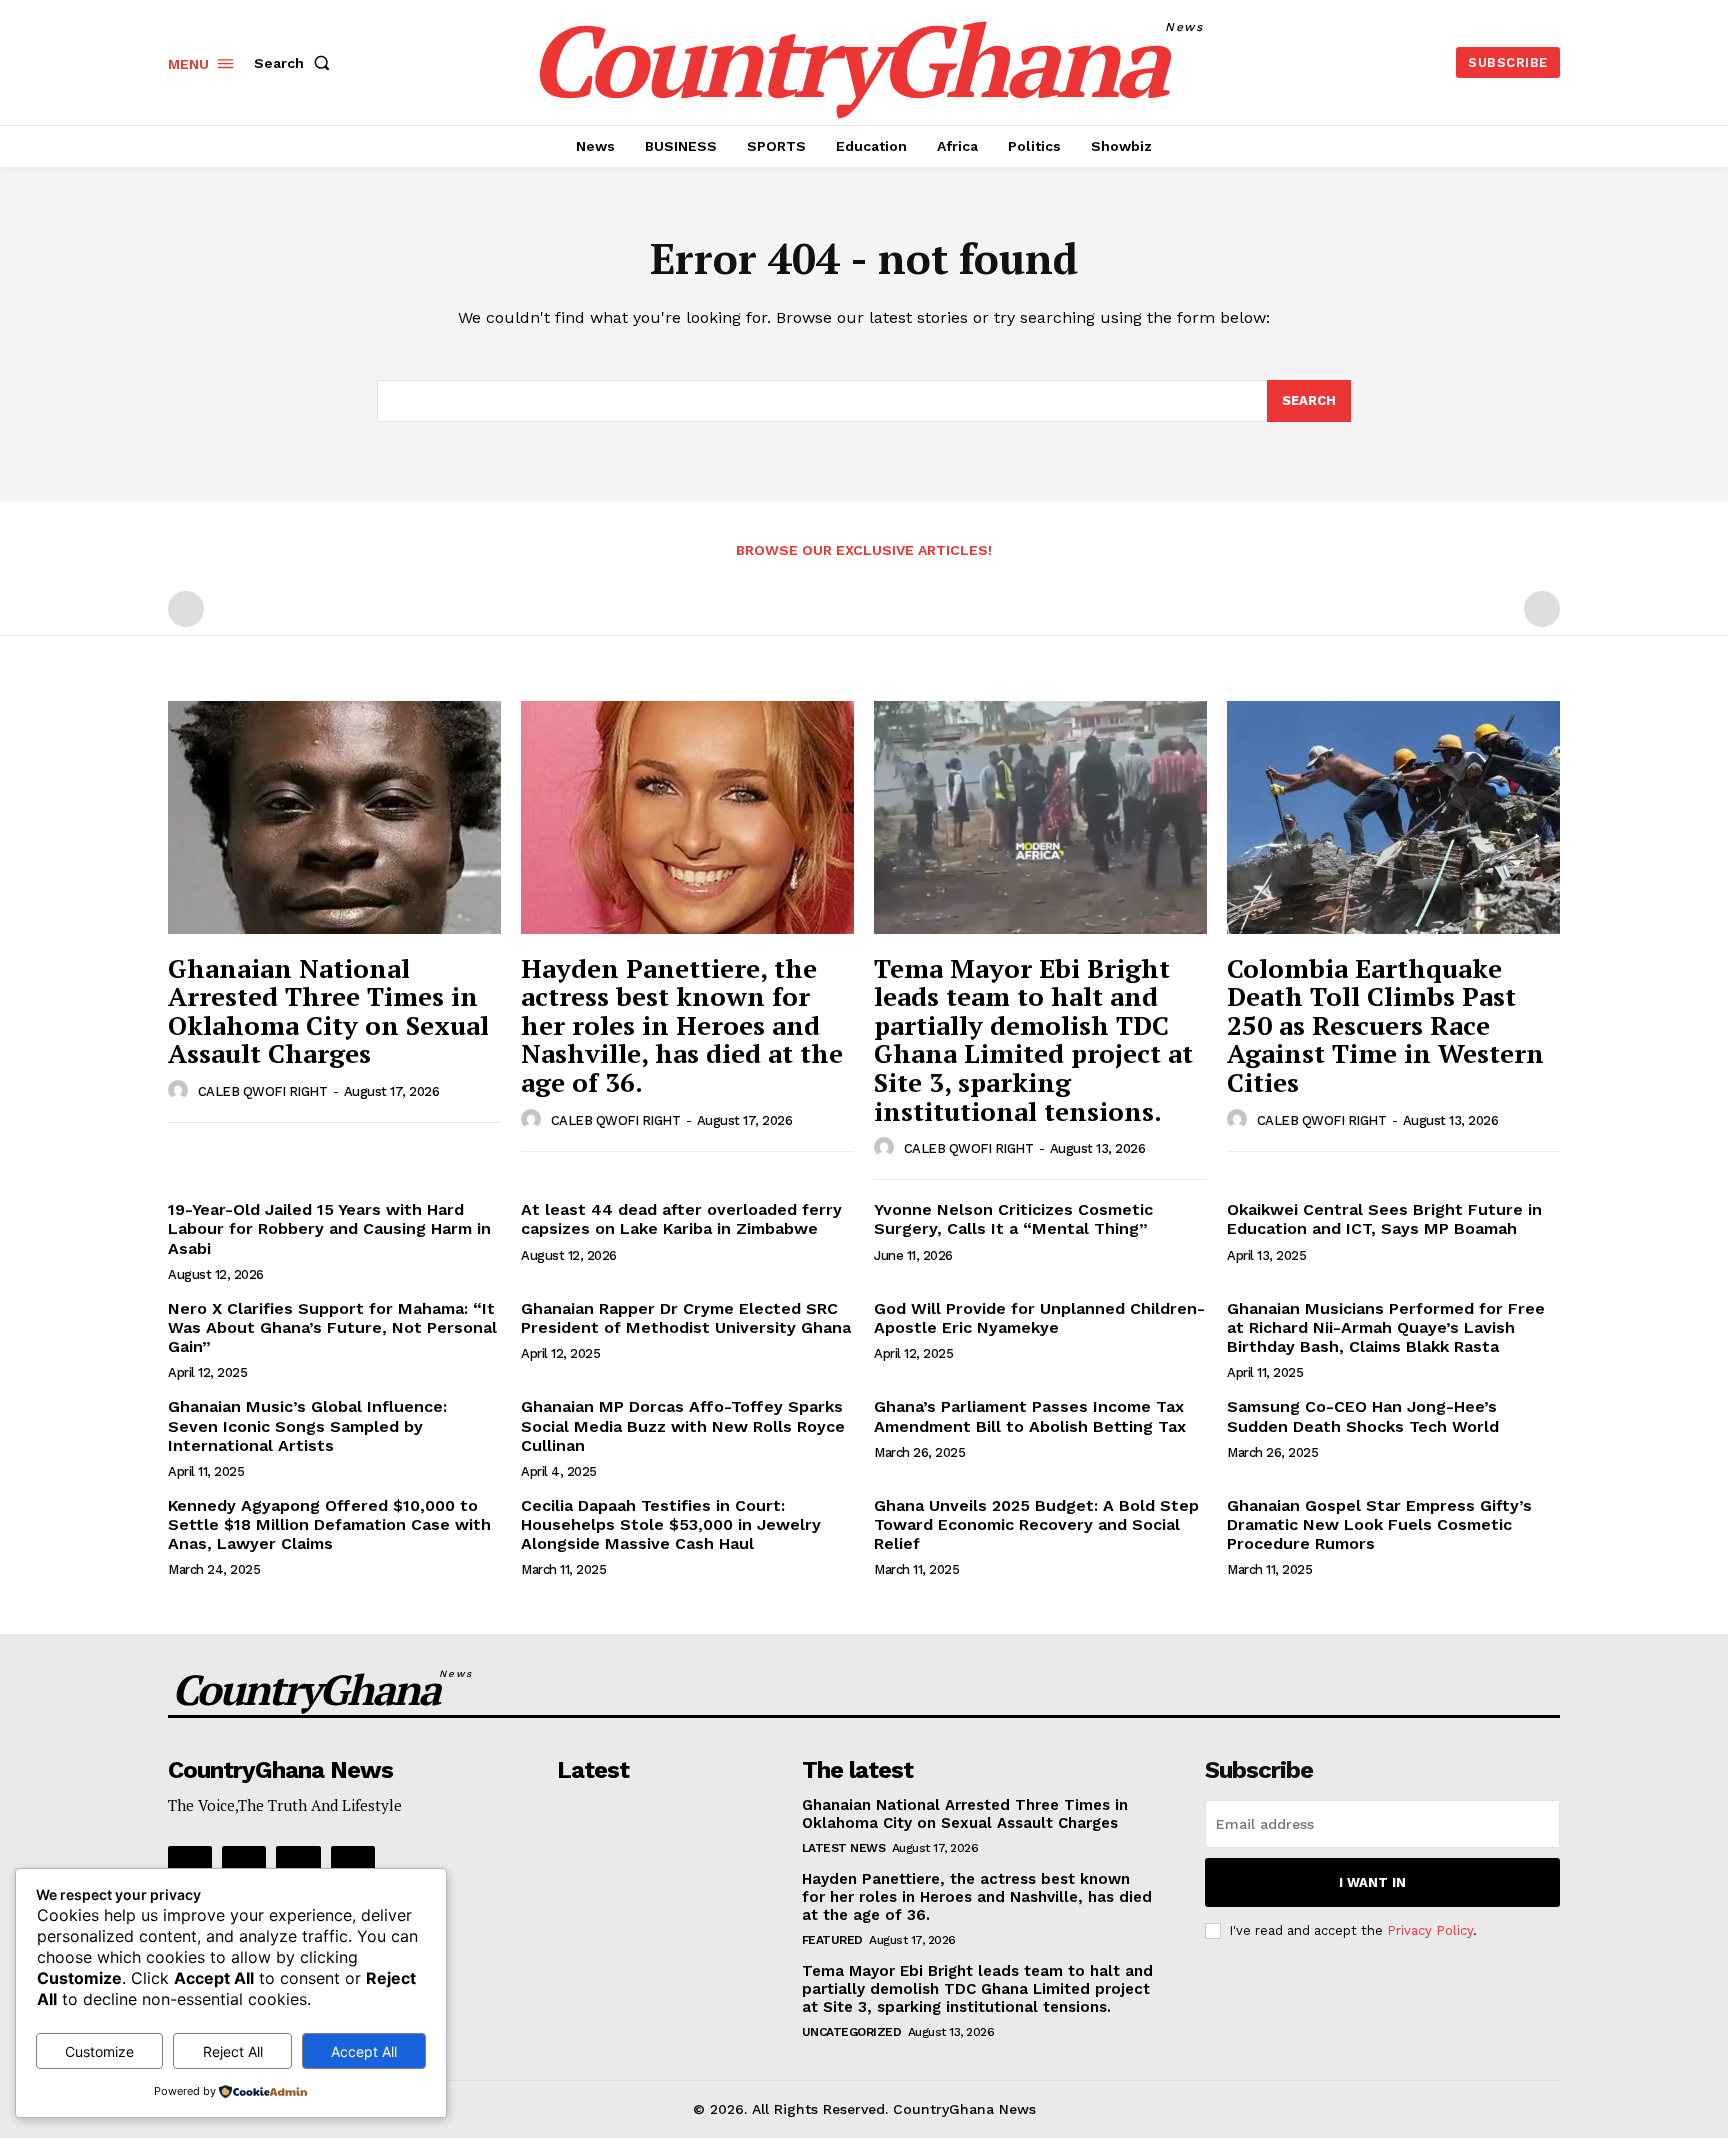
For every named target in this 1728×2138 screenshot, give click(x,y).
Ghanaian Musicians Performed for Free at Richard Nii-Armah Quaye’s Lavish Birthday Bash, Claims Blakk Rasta (1386, 1327)
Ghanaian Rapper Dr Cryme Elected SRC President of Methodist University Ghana (686, 1318)
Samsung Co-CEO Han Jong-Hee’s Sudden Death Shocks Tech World (1363, 1416)
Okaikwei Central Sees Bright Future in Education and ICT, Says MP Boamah (1384, 1219)
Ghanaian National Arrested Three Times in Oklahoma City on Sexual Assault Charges (328, 1011)
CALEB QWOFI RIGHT (263, 1091)
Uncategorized (852, 2032)
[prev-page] (186, 609)
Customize (99, 2051)
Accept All (364, 2051)
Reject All (233, 2051)
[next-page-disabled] (1542, 609)
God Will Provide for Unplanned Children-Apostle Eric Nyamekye (1039, 1318)
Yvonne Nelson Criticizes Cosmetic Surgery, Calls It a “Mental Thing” (1013, 1219)
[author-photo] (181, 1091)
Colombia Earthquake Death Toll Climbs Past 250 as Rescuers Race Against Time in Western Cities (1385, 1025)
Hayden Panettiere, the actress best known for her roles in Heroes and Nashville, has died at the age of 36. (682, 1025)
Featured (832, 1940)
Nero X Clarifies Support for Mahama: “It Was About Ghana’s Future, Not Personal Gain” (332, 1327)
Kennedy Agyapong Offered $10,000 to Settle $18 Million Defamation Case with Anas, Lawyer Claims (329, 1524)
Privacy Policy (1430, 1930)
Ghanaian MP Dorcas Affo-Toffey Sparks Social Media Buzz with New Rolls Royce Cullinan (683, 1425)
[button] (296, 63)
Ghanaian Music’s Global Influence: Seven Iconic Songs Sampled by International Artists (307, 1425)
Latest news (844, 1848)
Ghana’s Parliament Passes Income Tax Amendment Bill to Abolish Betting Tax (1030, 1416)
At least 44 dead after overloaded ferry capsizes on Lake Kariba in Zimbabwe (681, 1219)
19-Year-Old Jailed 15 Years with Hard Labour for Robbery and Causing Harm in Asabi (329, 1228)
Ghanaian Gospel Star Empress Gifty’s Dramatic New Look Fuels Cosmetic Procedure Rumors (1379, 1524)
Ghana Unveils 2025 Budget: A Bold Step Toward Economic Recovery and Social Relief (1036, 1524)
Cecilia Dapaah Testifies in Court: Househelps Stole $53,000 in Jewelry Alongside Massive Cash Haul (671, 1524)
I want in (1372, 1882)
